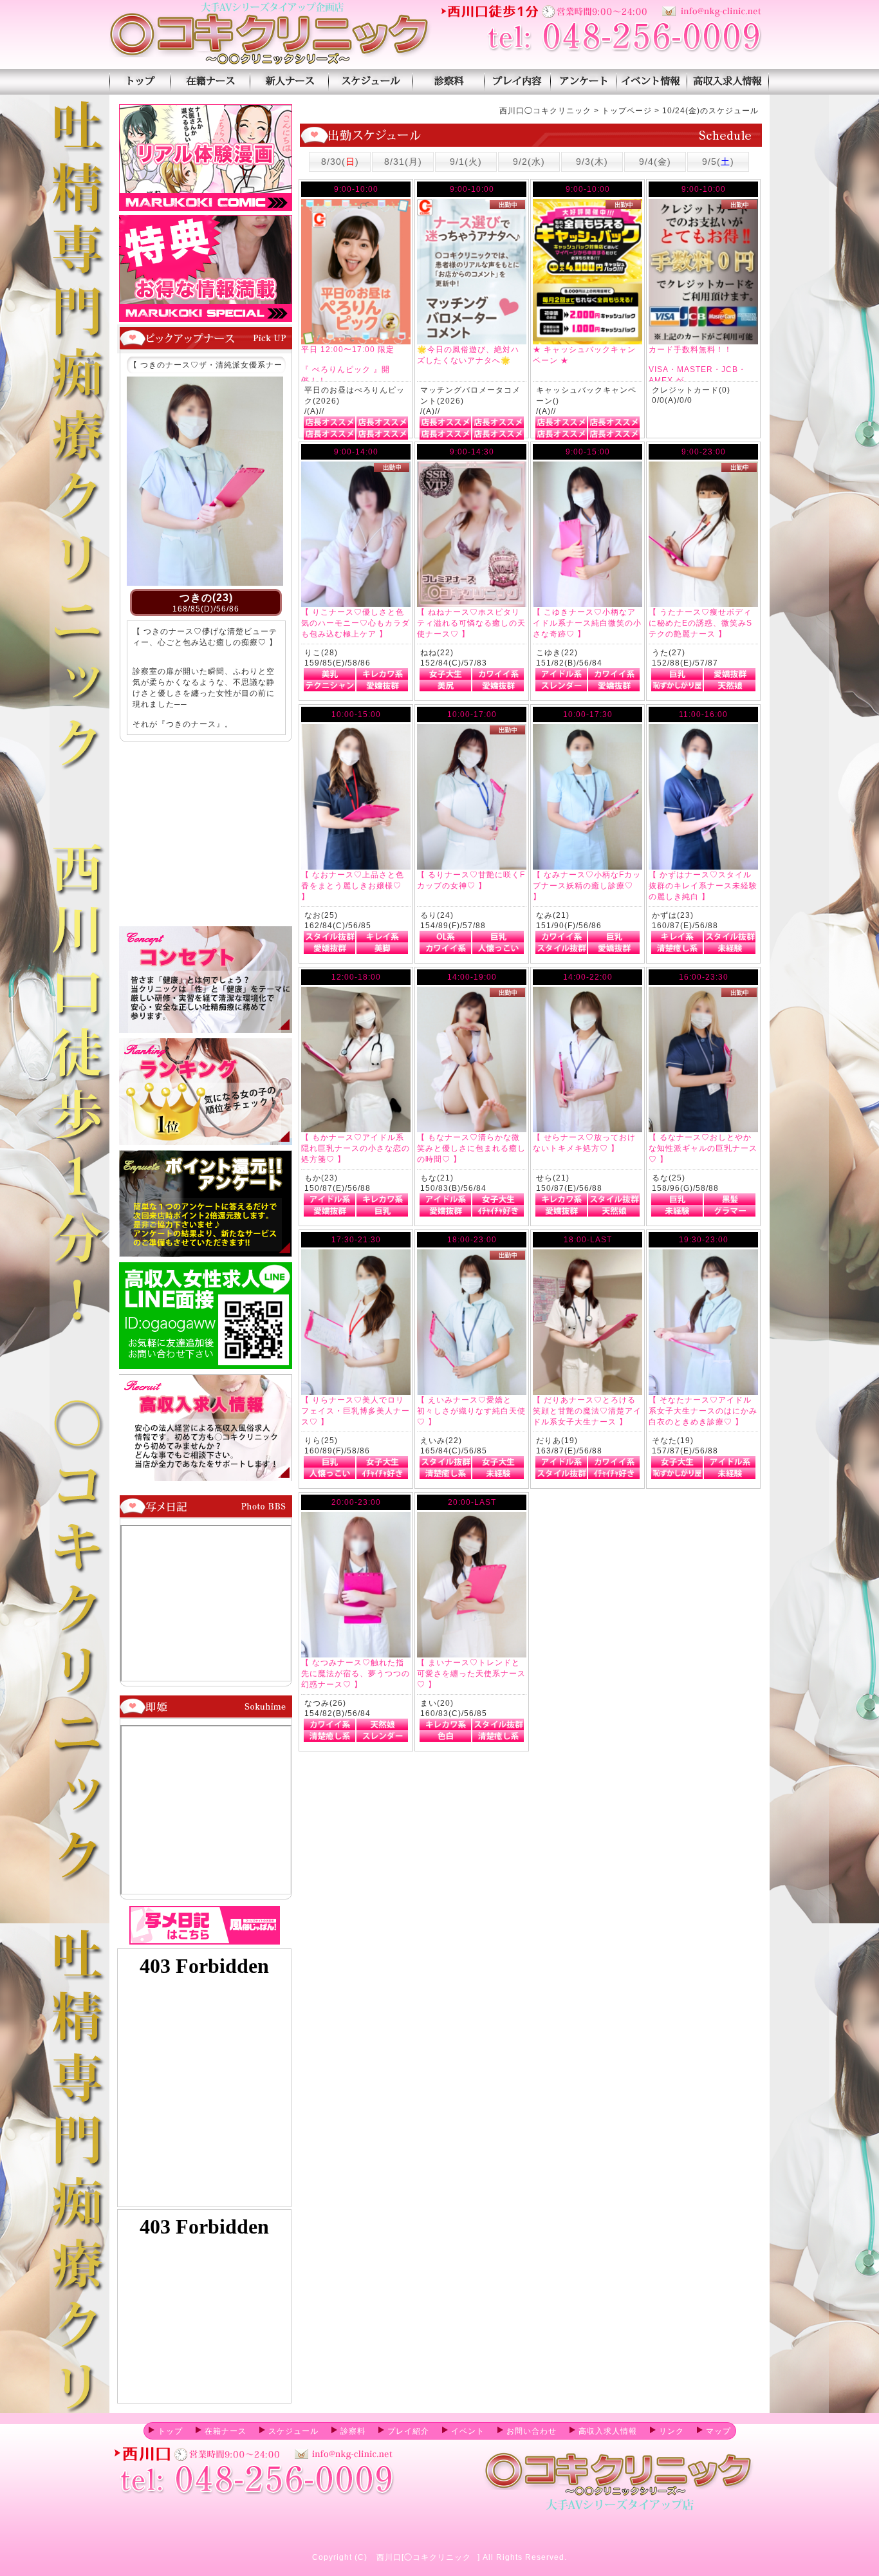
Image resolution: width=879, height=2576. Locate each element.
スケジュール (370, 82)
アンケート (583, 82)
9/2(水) (529, 162)
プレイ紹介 (517, 82)
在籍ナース (210, 82)
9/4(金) (655, 162)
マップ (718, 2431)
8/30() (340, 162)
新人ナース (289, 82)
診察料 (448, 82)
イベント (468, 2431)
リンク (671, 2431)
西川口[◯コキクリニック (424, 2557)
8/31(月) (403, 162)
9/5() (718, 162)
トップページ (140, 82)
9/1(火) (466, 162)
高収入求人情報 (728, 82)
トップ (170, 2431)
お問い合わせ (532, 2431)
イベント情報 (652, 82)
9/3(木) (592, 162)
